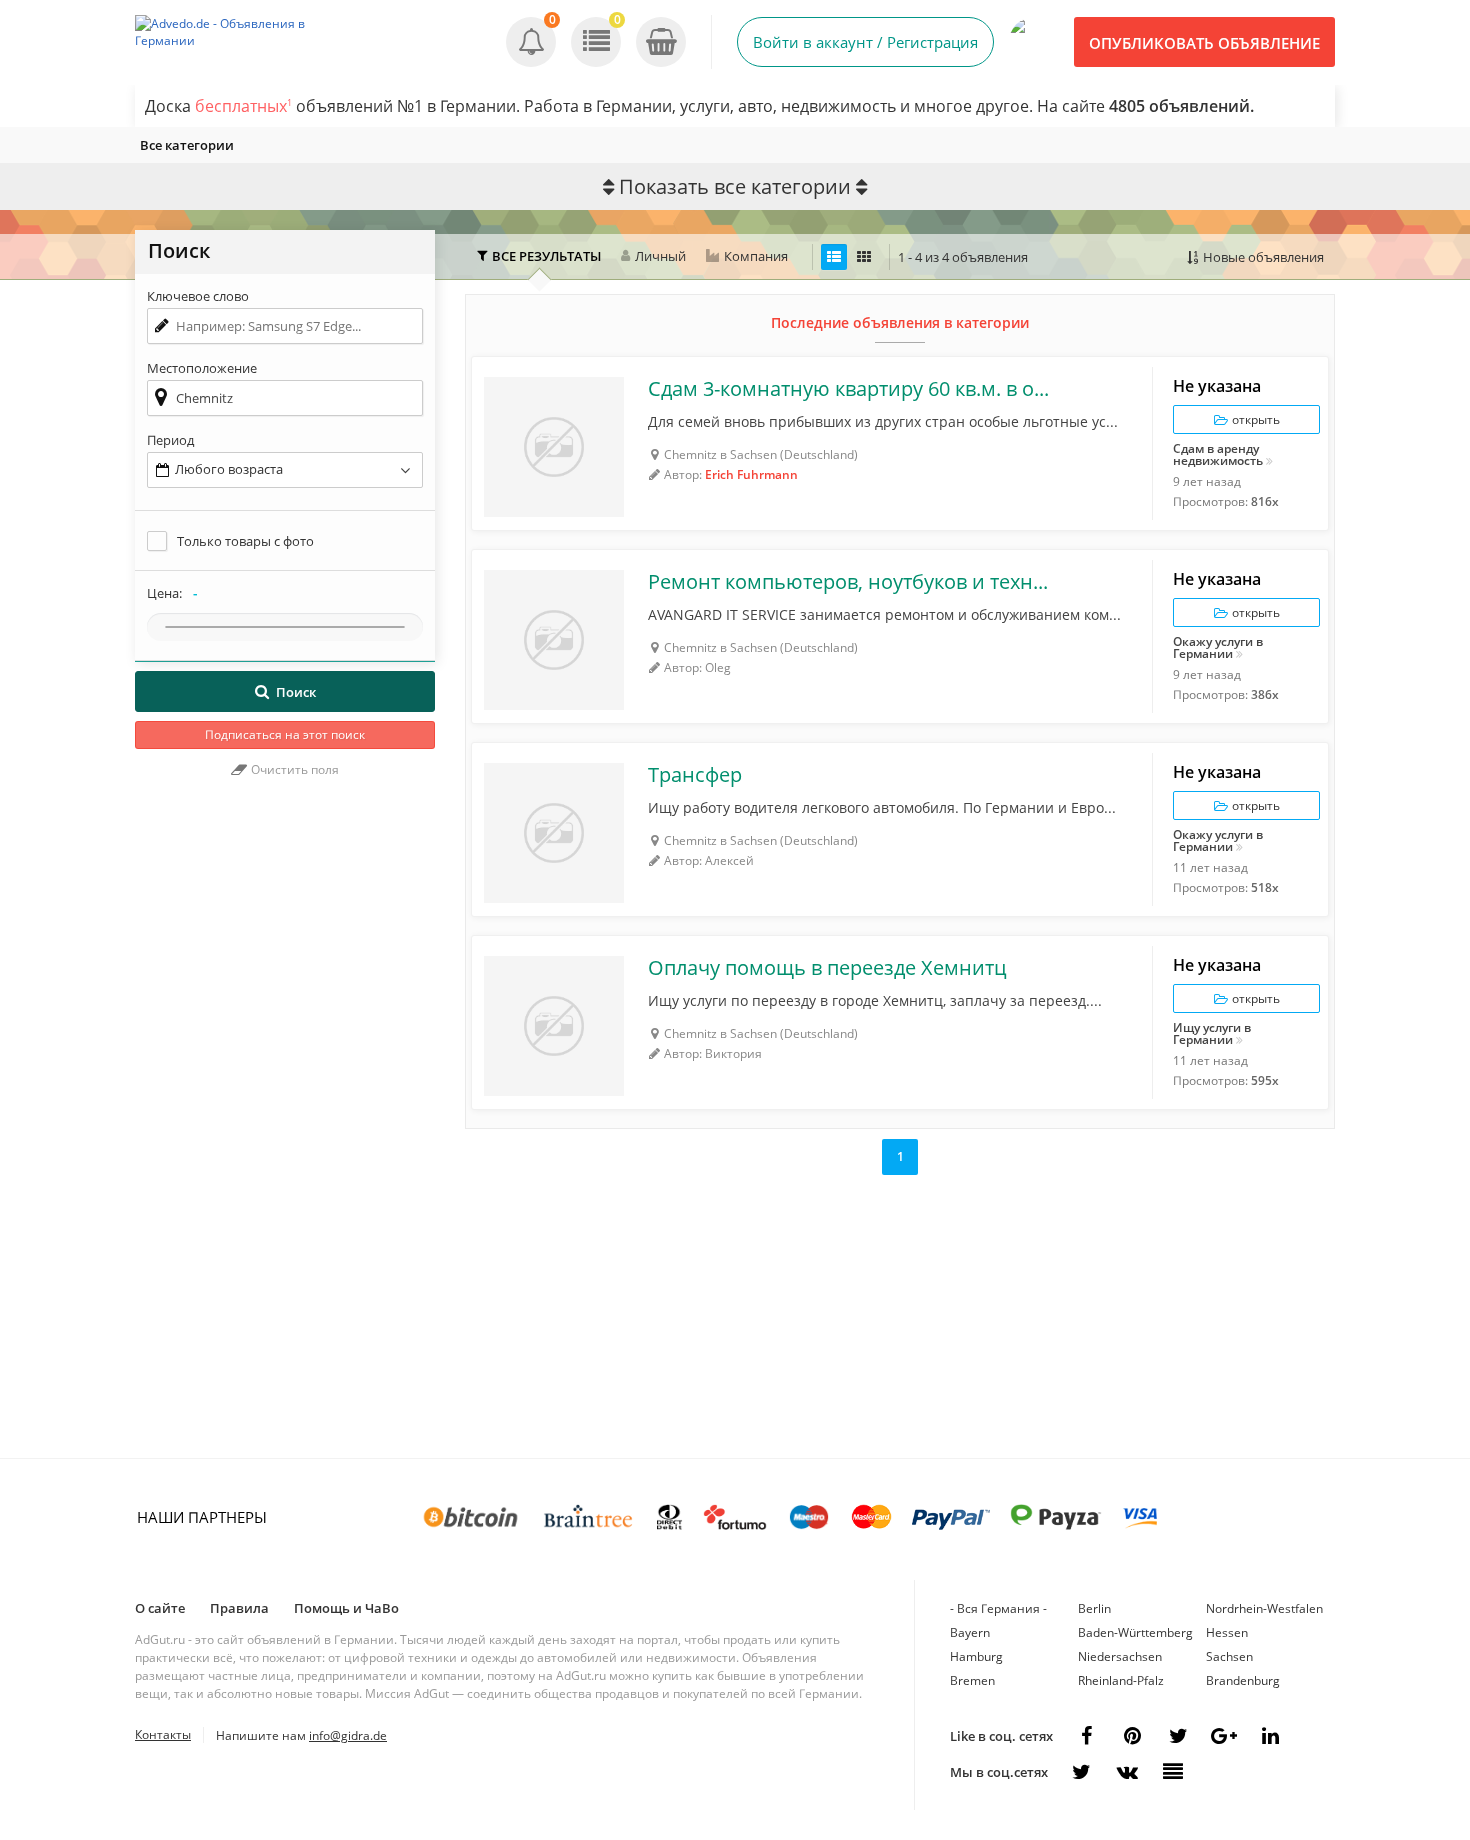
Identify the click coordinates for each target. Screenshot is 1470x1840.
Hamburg (976, 1656)
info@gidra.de (348, 1735)
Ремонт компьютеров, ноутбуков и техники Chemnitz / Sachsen (851, 582)
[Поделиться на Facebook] (1086, 1736)
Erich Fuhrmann (751, 474)
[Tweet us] (1178, 1736)
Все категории (187, 145)
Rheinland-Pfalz (1121, 1680)
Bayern (970, 1632)
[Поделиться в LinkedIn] (1270, 1736)
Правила (239, 1608)
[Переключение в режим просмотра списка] (834, 257)
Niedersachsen (1120, 1656)
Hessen (1227, 1632)
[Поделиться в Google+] (1224, 1736)
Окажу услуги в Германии (1218, 648)
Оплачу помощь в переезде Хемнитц (827, 968)
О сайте (160, 1608)
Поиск (296, 692)
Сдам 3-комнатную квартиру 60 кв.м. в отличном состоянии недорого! (851, 389)
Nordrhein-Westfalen (1264, 1608)
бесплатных (243, 106)
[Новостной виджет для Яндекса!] (1173, 1772)
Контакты (163, 1734)
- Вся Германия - (998, 1608)
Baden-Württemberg (1135, 1632)
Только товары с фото (245, 541)
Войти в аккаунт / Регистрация (865, 42)
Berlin (1094, 1608)
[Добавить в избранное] (497, 382)
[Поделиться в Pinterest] (1132, 1736)
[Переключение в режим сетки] (864, 257)
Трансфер (695, 775)
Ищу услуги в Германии (1212, 1034)
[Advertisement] (285, 1128)
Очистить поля (293, 769)
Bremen (972, 1680)
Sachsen (1229, 1656)
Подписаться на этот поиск (285, 734)
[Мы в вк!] (1127, 1772)
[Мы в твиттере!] (1081, 1772)
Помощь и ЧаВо (346, 1608)
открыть (1254, 419)
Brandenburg (1243, 1680)
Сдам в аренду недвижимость (1218, 455)
